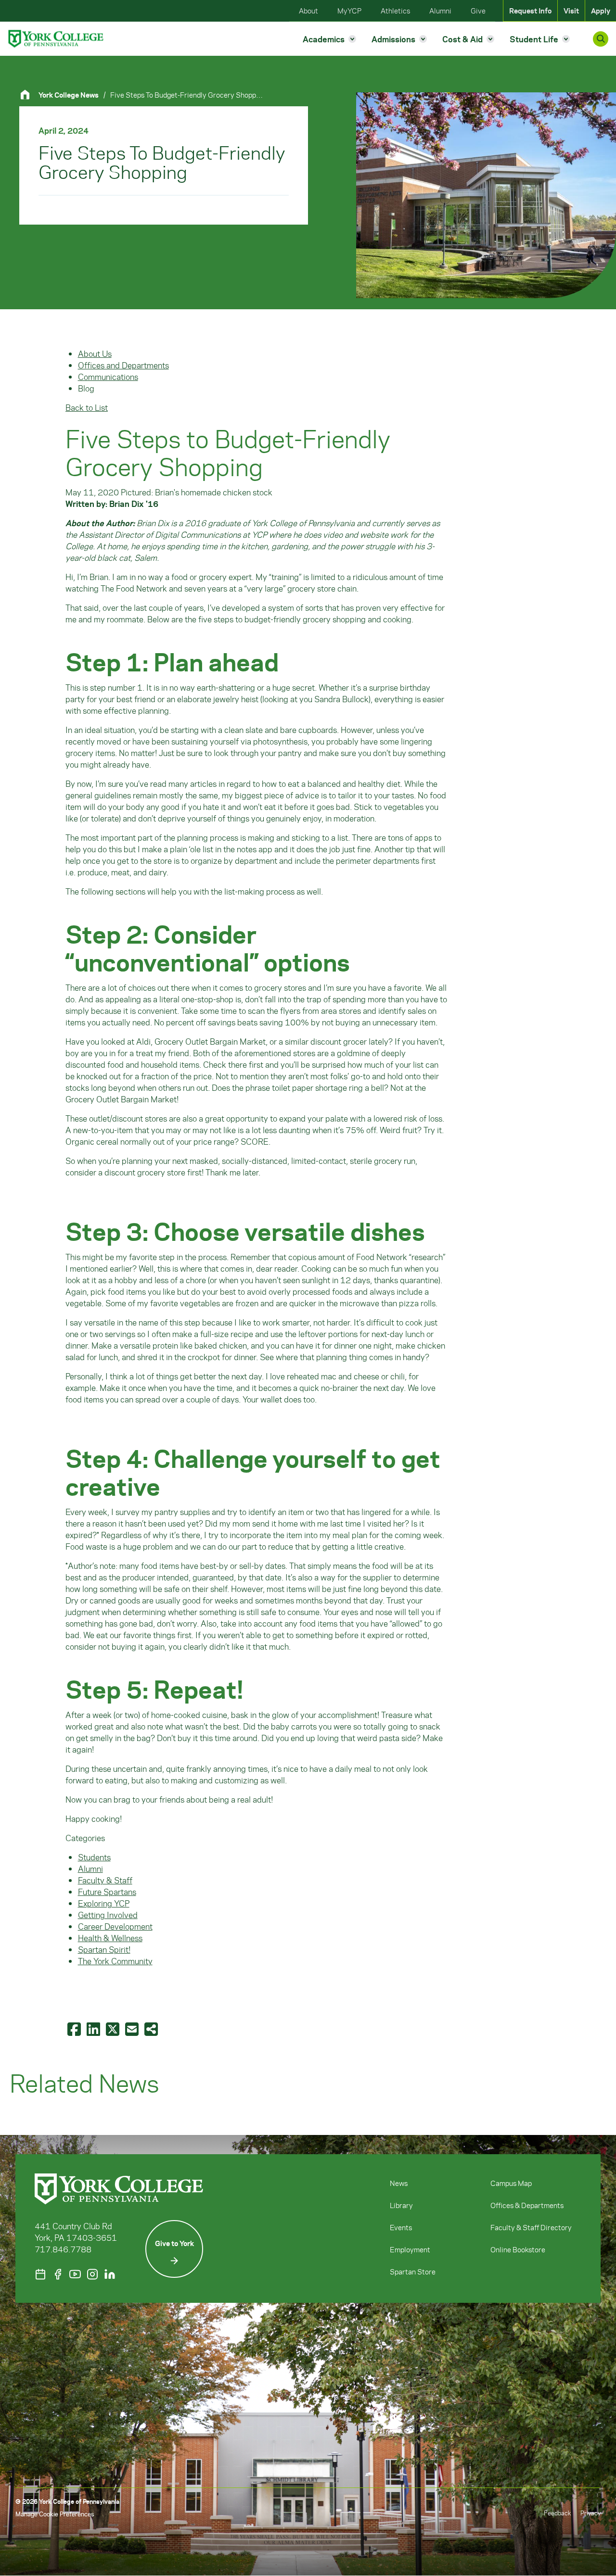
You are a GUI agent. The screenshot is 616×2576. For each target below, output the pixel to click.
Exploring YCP (104, 1903)
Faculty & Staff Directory (531, 2227)
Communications (108, 377)
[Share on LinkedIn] (94, 2029)
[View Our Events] (40, 2274)
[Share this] (152, 2029)
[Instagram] (92, 2274)
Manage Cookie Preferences (55, 2514)
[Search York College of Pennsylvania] (601, 39)
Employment (410, 2249)
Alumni (90, 1869)
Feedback (557, 2513)
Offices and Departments (123, 365)
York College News (69, 95)
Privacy (590, 2513)
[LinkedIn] (110, 2274)
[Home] (29, 95)
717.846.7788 (63, 2249)
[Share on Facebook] (75, 2029)
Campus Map (511, 2183)
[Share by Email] (133, 2029)
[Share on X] (114, 2029)
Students (94, 1857)
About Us (95, 354)
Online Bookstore (518, 2249)
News (399, 2183)
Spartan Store (413, 2272)
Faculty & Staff (105, 1880)
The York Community (115, 1961)
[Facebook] (58, 2274)
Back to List (87, 407)
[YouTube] (75, 2274)
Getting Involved (108, 1915)
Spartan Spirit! (104, 1949)
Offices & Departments (527, 2205)
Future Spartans (107, 1892)
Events (401, 2227)
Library (401, 2205)
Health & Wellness (110, 1938)
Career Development (115, 1926)
